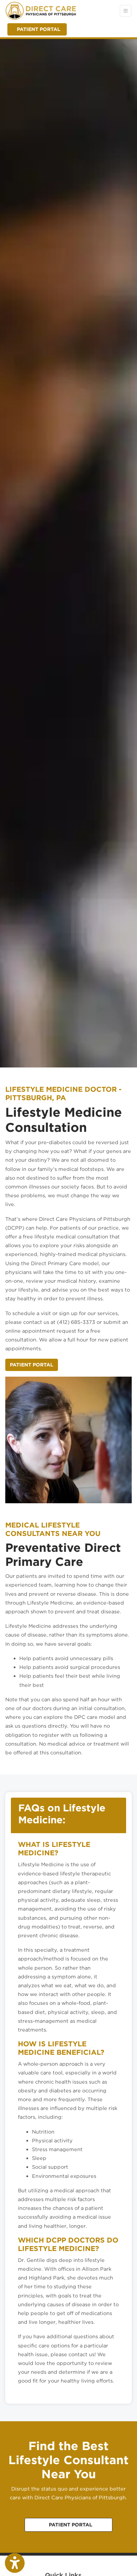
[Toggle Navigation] (126, 11)
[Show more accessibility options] (15, 2563)
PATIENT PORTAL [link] (37, 29)
